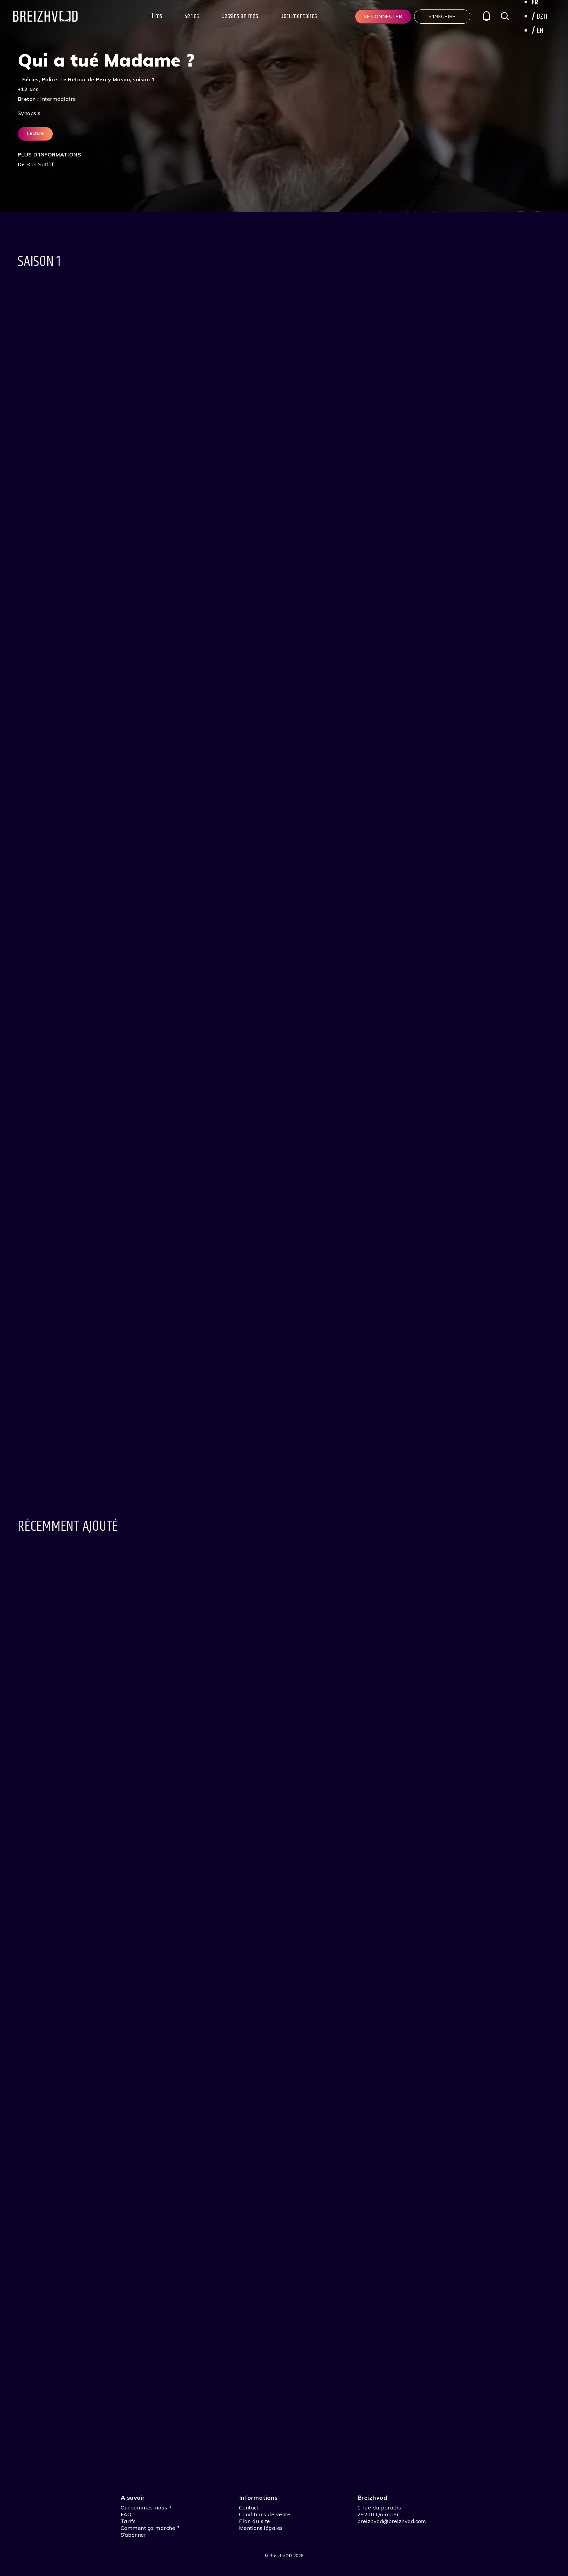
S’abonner (133, 2535)
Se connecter (383, 16)
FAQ (126, 2514)
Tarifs (128, 2521)
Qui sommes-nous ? (146, 2508)
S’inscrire (442, 16)
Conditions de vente (265, 2514)
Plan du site (255, 2521)
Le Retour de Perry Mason (95, 79)
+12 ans (28, 89)
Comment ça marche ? (150, 2528)
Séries (192, 16)
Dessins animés (240, 16)
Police (50, 79)
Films (156, 16)
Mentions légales (261, 2528)
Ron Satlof (40, 164)
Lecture (35, 133)
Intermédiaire (58, 99)
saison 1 (144, 79)
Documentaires (298, 16)
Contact (249, 2508)
